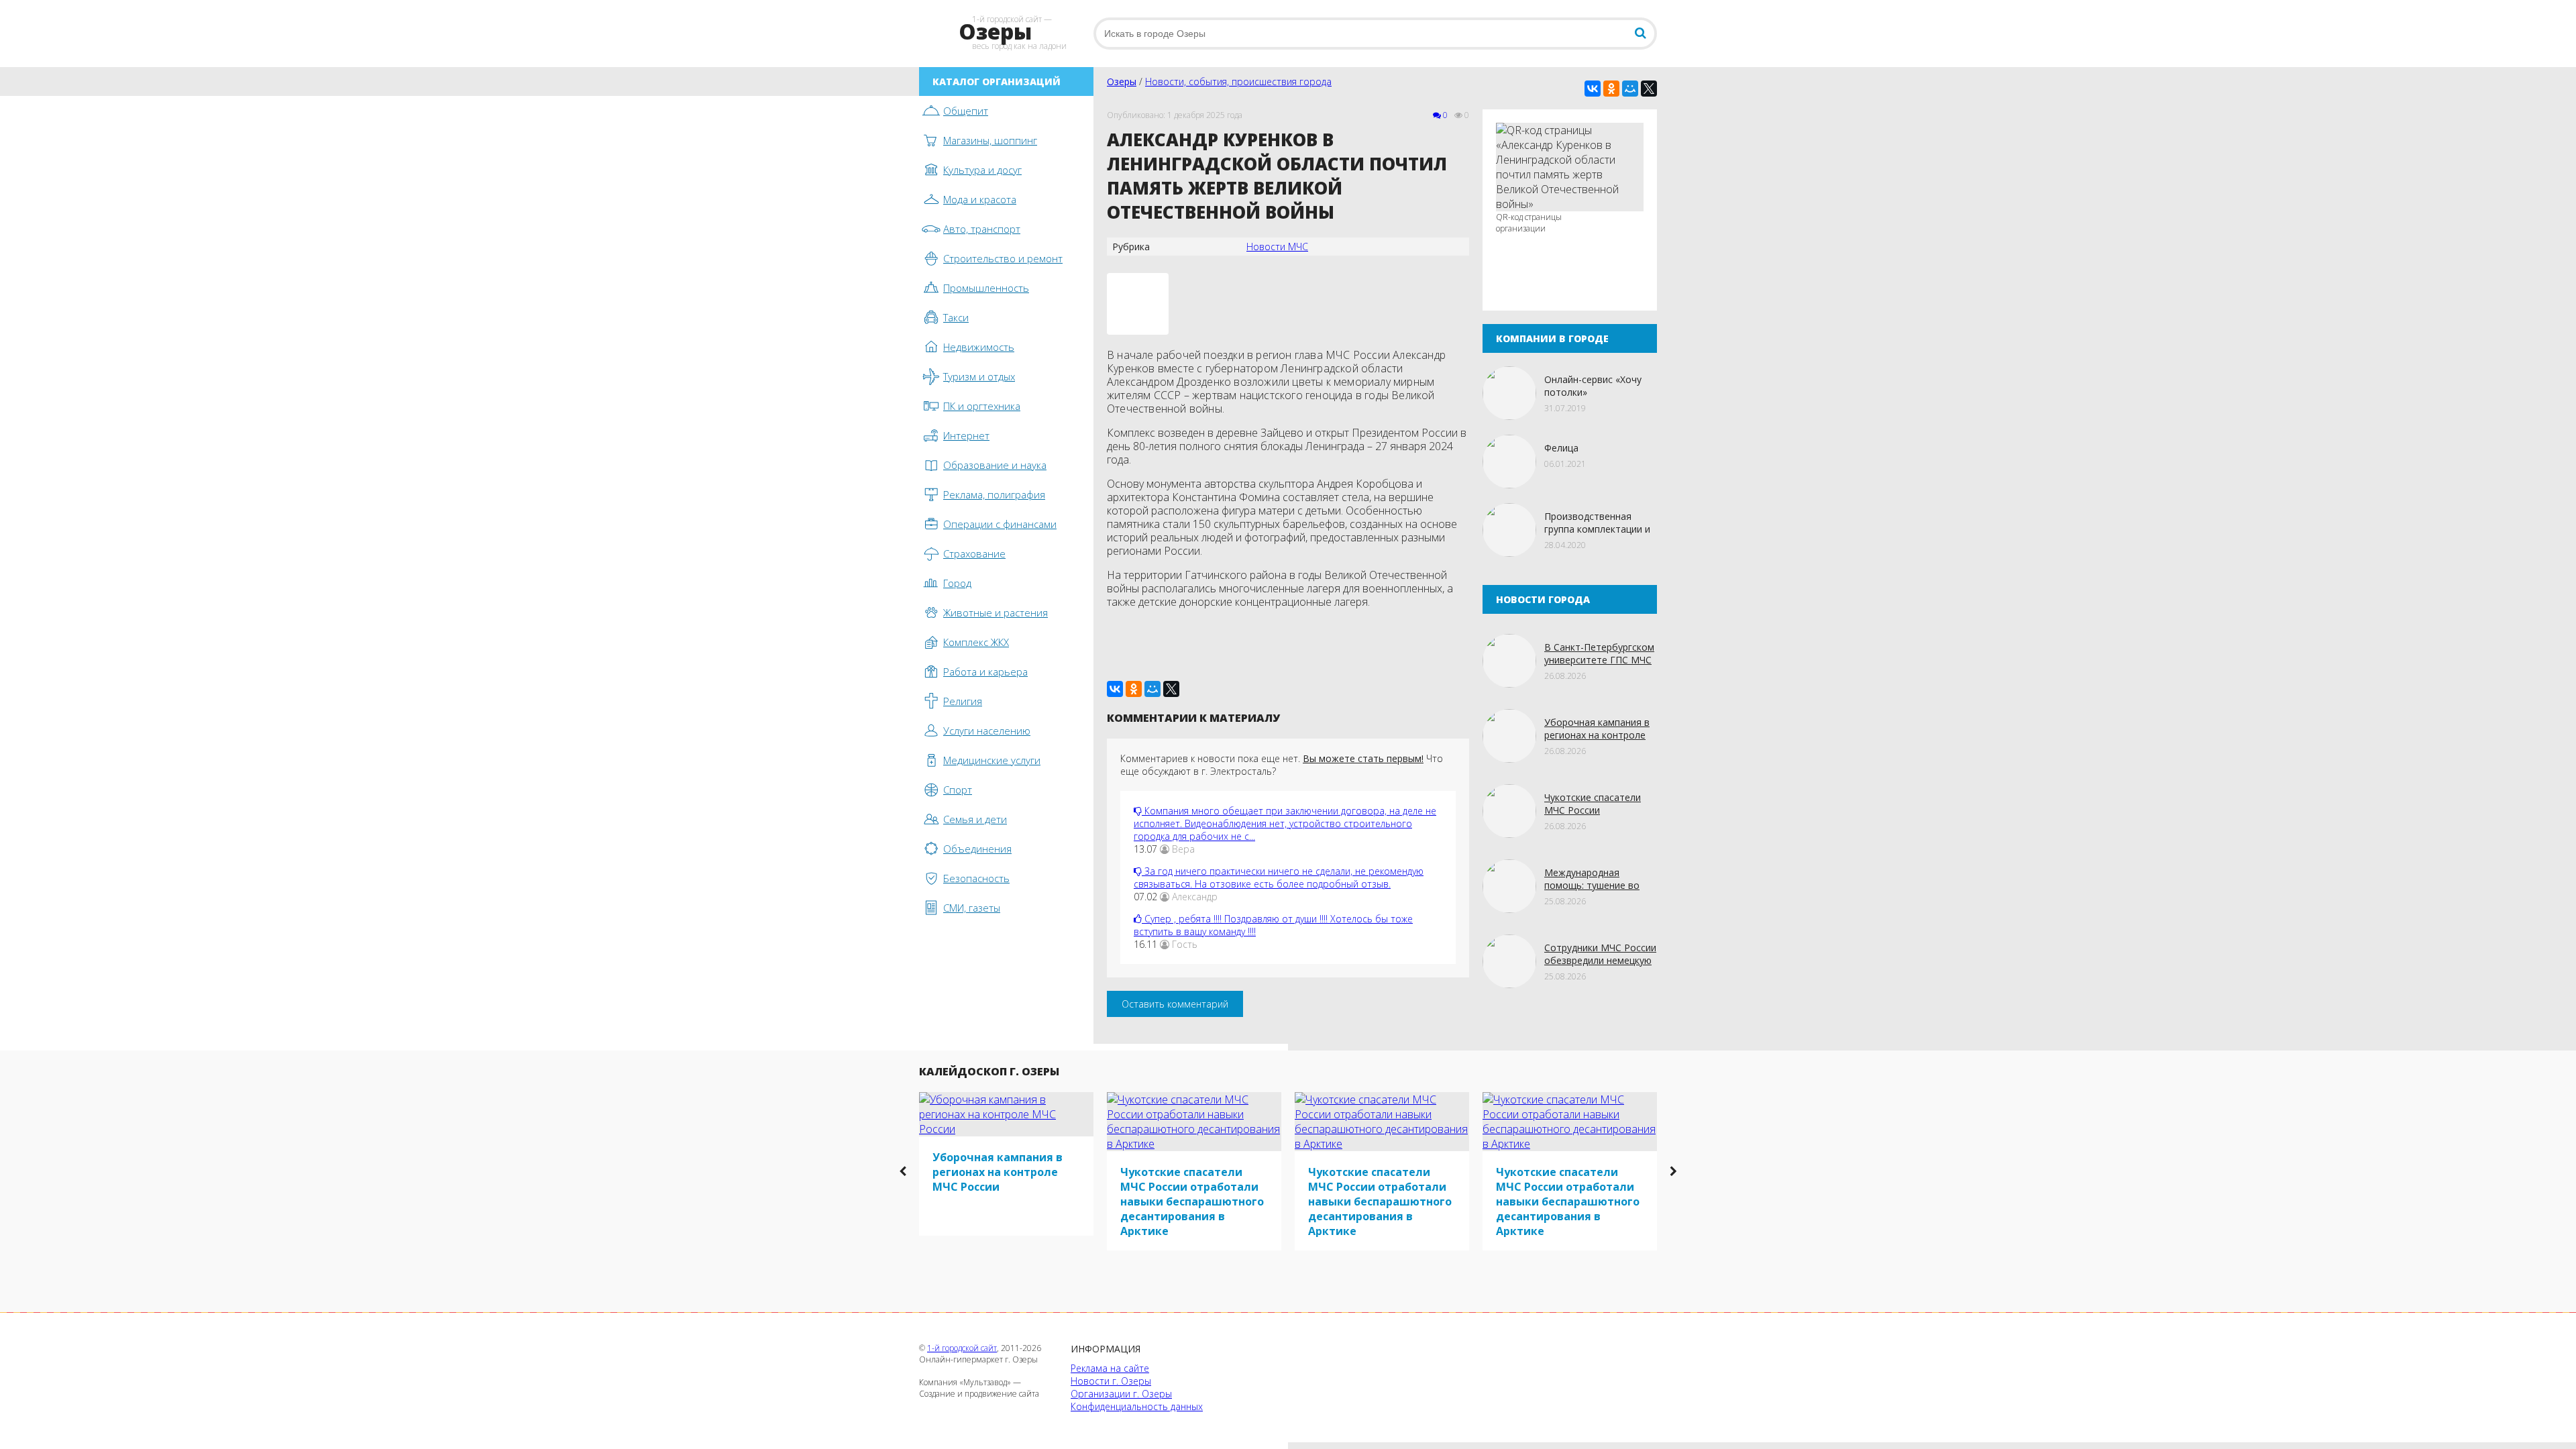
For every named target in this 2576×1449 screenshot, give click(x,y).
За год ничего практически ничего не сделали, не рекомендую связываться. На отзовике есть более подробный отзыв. (1279, 877)
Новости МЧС (1277, 247)
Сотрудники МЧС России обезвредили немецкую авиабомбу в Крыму (1600, 960)
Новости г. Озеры (1111, 1381)
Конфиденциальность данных (1137, 1406)
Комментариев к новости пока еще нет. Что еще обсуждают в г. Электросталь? (1282, 765)
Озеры (1122, 82)
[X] (1649, 89)
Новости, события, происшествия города (1238, 82)
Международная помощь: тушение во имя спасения (1592, 885)
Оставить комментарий (1175, 1004)
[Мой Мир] (1630, 89)
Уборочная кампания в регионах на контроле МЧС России (1597, 735)
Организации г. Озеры (1121, 1394)
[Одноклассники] (1611, 89)
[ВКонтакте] (1593, 89)
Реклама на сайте (1110, 1368)
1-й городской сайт (962, 1348)
